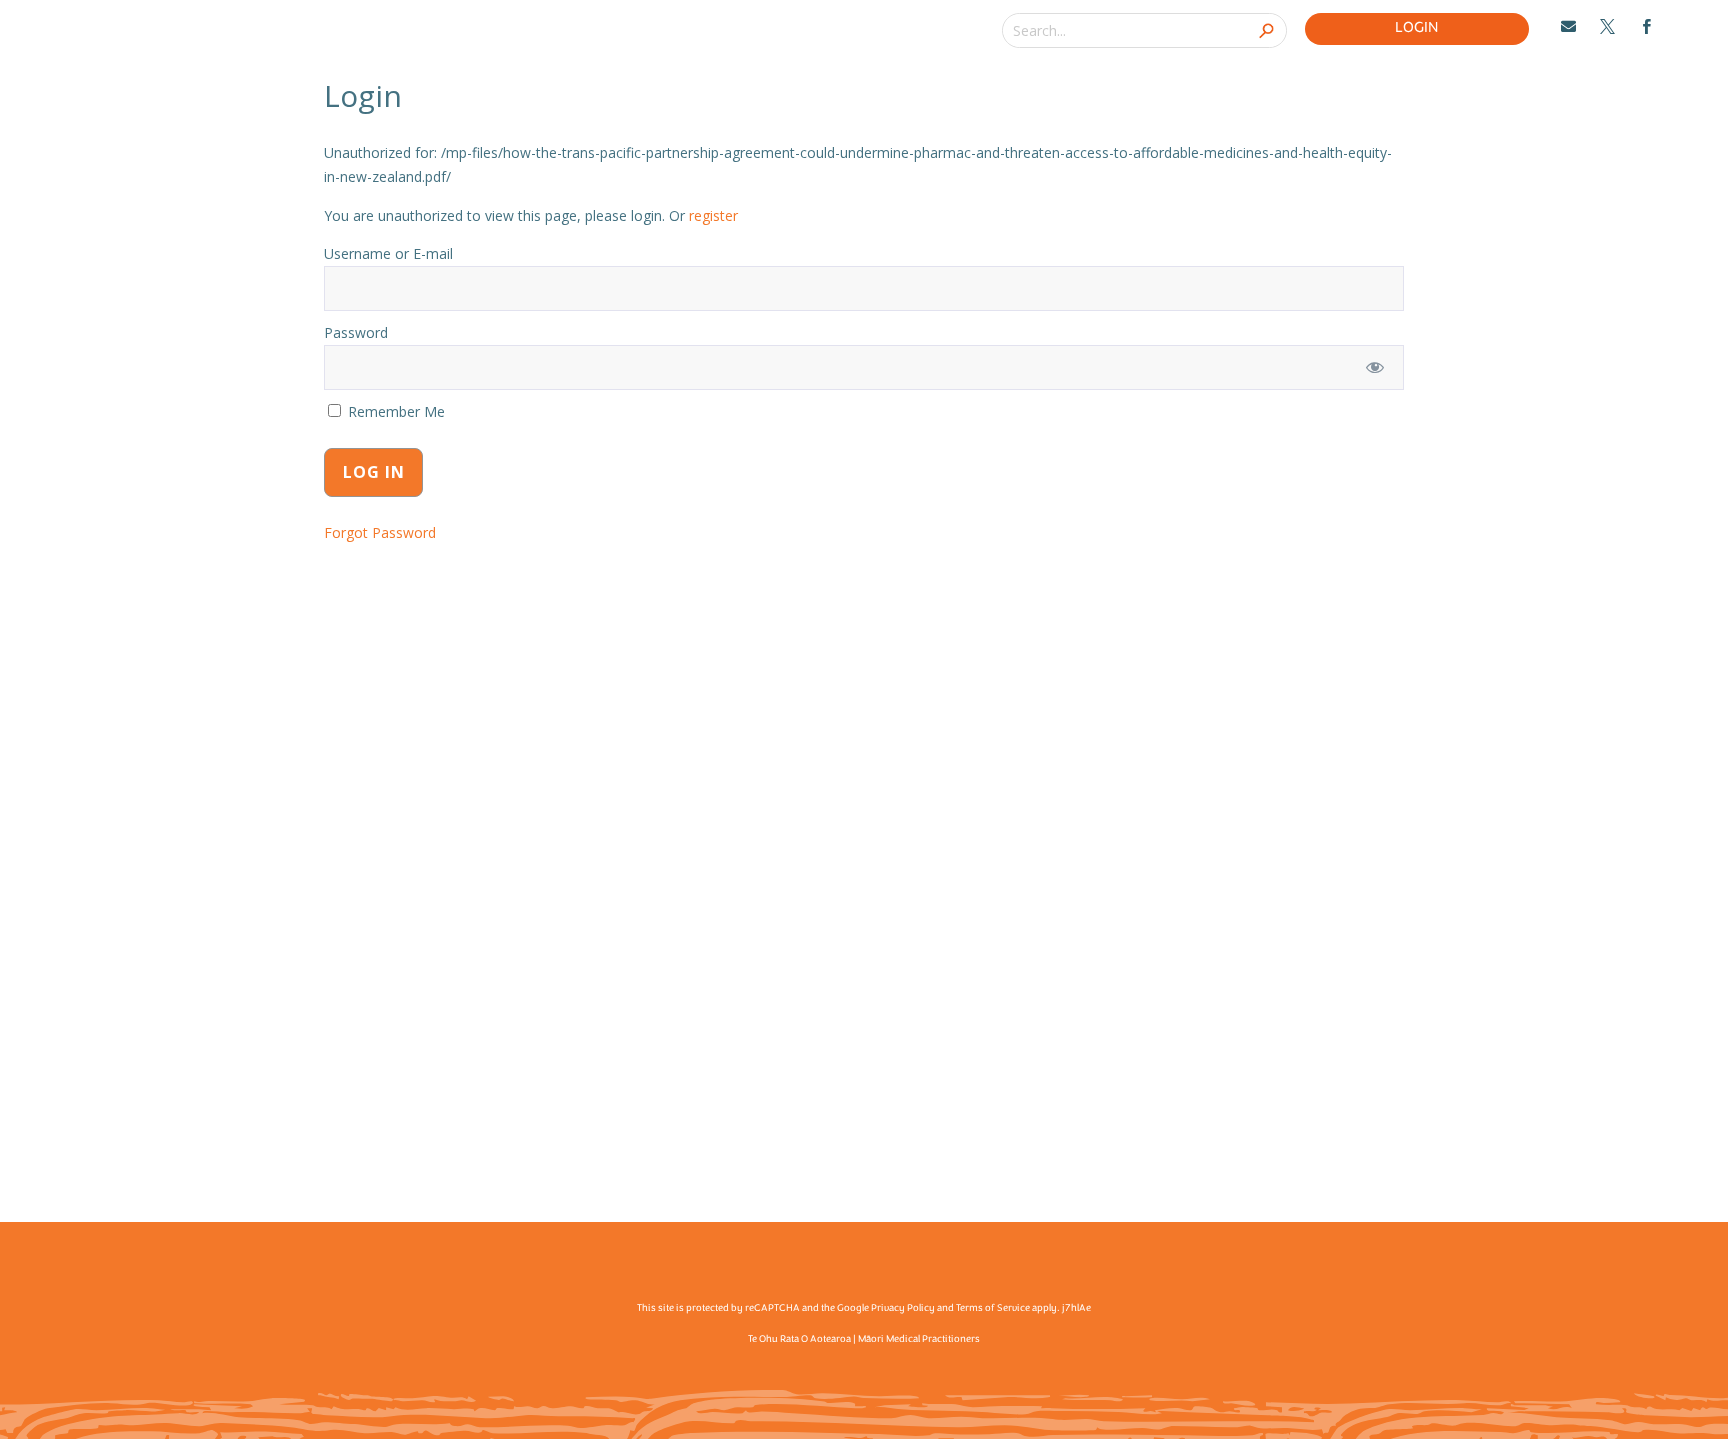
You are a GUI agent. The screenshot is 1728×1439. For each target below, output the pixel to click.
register (713, 215)
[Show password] (1375, 367)
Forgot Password (380, 532)
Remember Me (394, 411)
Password (356, 332)
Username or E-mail (388, 253)
